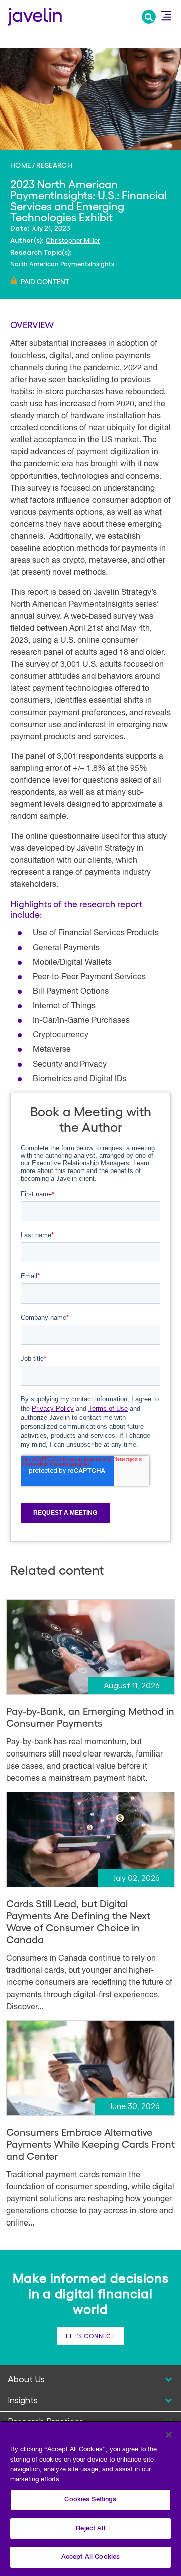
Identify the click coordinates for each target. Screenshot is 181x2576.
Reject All (90, 2529)
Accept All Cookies (90, 2557)
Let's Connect (90, 2336)
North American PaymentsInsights (62, 263)
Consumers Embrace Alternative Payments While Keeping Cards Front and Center (90, 2144)
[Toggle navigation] (166, 16)
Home (21, 165)
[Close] (169, 2435)
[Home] (35, 15)
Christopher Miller (73, 240)
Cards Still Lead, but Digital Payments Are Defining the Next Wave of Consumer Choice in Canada (78, 1921)
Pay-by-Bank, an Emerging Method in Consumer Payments (90, 1717)
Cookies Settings (90, 2499)
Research (54, 165)
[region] (90, 2498)
